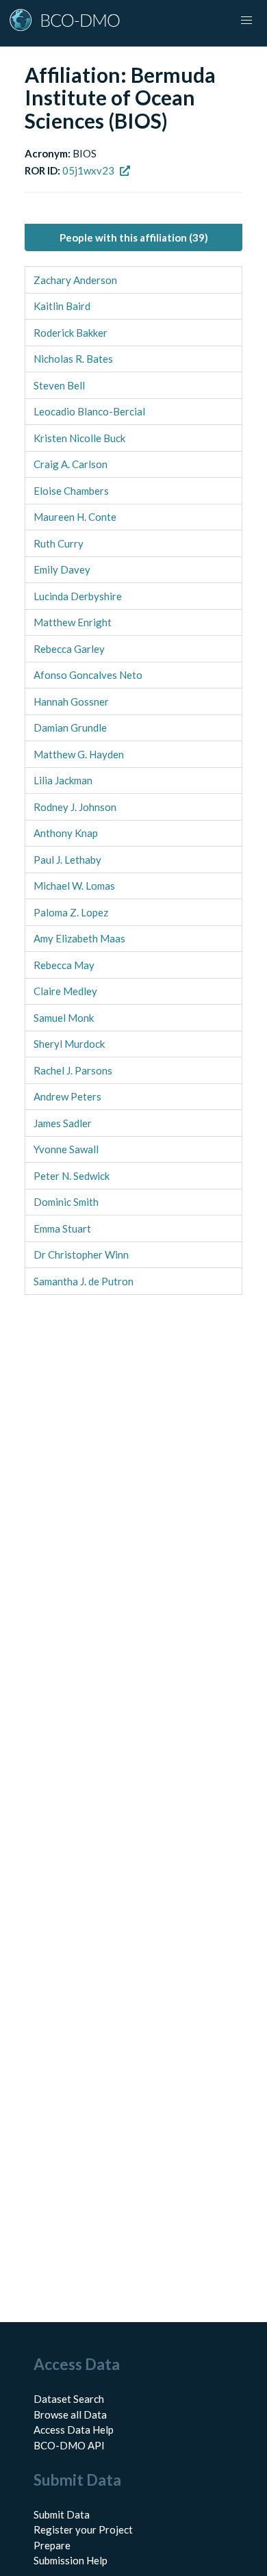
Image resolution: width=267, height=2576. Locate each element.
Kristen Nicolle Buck (79, 438)
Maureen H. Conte (75, 517)
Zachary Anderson (75, 280)
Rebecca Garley (69, 649)
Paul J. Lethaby (67, 860)
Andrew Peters (67, 1096)
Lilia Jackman (63, 780)
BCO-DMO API (69, 2445)
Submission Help (71, 2560)
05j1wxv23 (88, 170)
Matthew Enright (73, 622)
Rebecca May (64, 965)
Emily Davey (62, 569)
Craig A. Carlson (71, 464)
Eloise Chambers (71, 491)
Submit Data (62, 2514)
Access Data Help (74, 2430)
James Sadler (63, 1123)
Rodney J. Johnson (75, 807)
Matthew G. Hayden (79, 754)
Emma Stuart (62, 1228)
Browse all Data (70, 2414)
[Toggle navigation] (246, 21)
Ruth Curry (59, 543)
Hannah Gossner (71, 701)
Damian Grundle (70, 727)
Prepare (52, 2545)
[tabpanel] (133, 781)
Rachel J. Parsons (73, 1070)
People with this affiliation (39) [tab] (134, 237)
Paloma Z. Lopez (71, 912)
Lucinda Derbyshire (78, 596)
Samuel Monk (64, 1018)
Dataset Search (69, 2399)
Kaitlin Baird (62, 306)
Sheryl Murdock (69, 1044)
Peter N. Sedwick (72, 1176)
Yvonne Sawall (66, 1149)
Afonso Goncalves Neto (88, 675)
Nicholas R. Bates (73, 359)
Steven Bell (59, 385)
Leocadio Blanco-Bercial (89, 411)
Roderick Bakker (71, 333)
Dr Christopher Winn (81, 1254)
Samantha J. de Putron (84, 1281)
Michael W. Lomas (74, 886)
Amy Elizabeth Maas (79, 938)
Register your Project (83, 2529)
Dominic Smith (66, 1202)
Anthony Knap (66, 833)
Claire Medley (65, 991)
